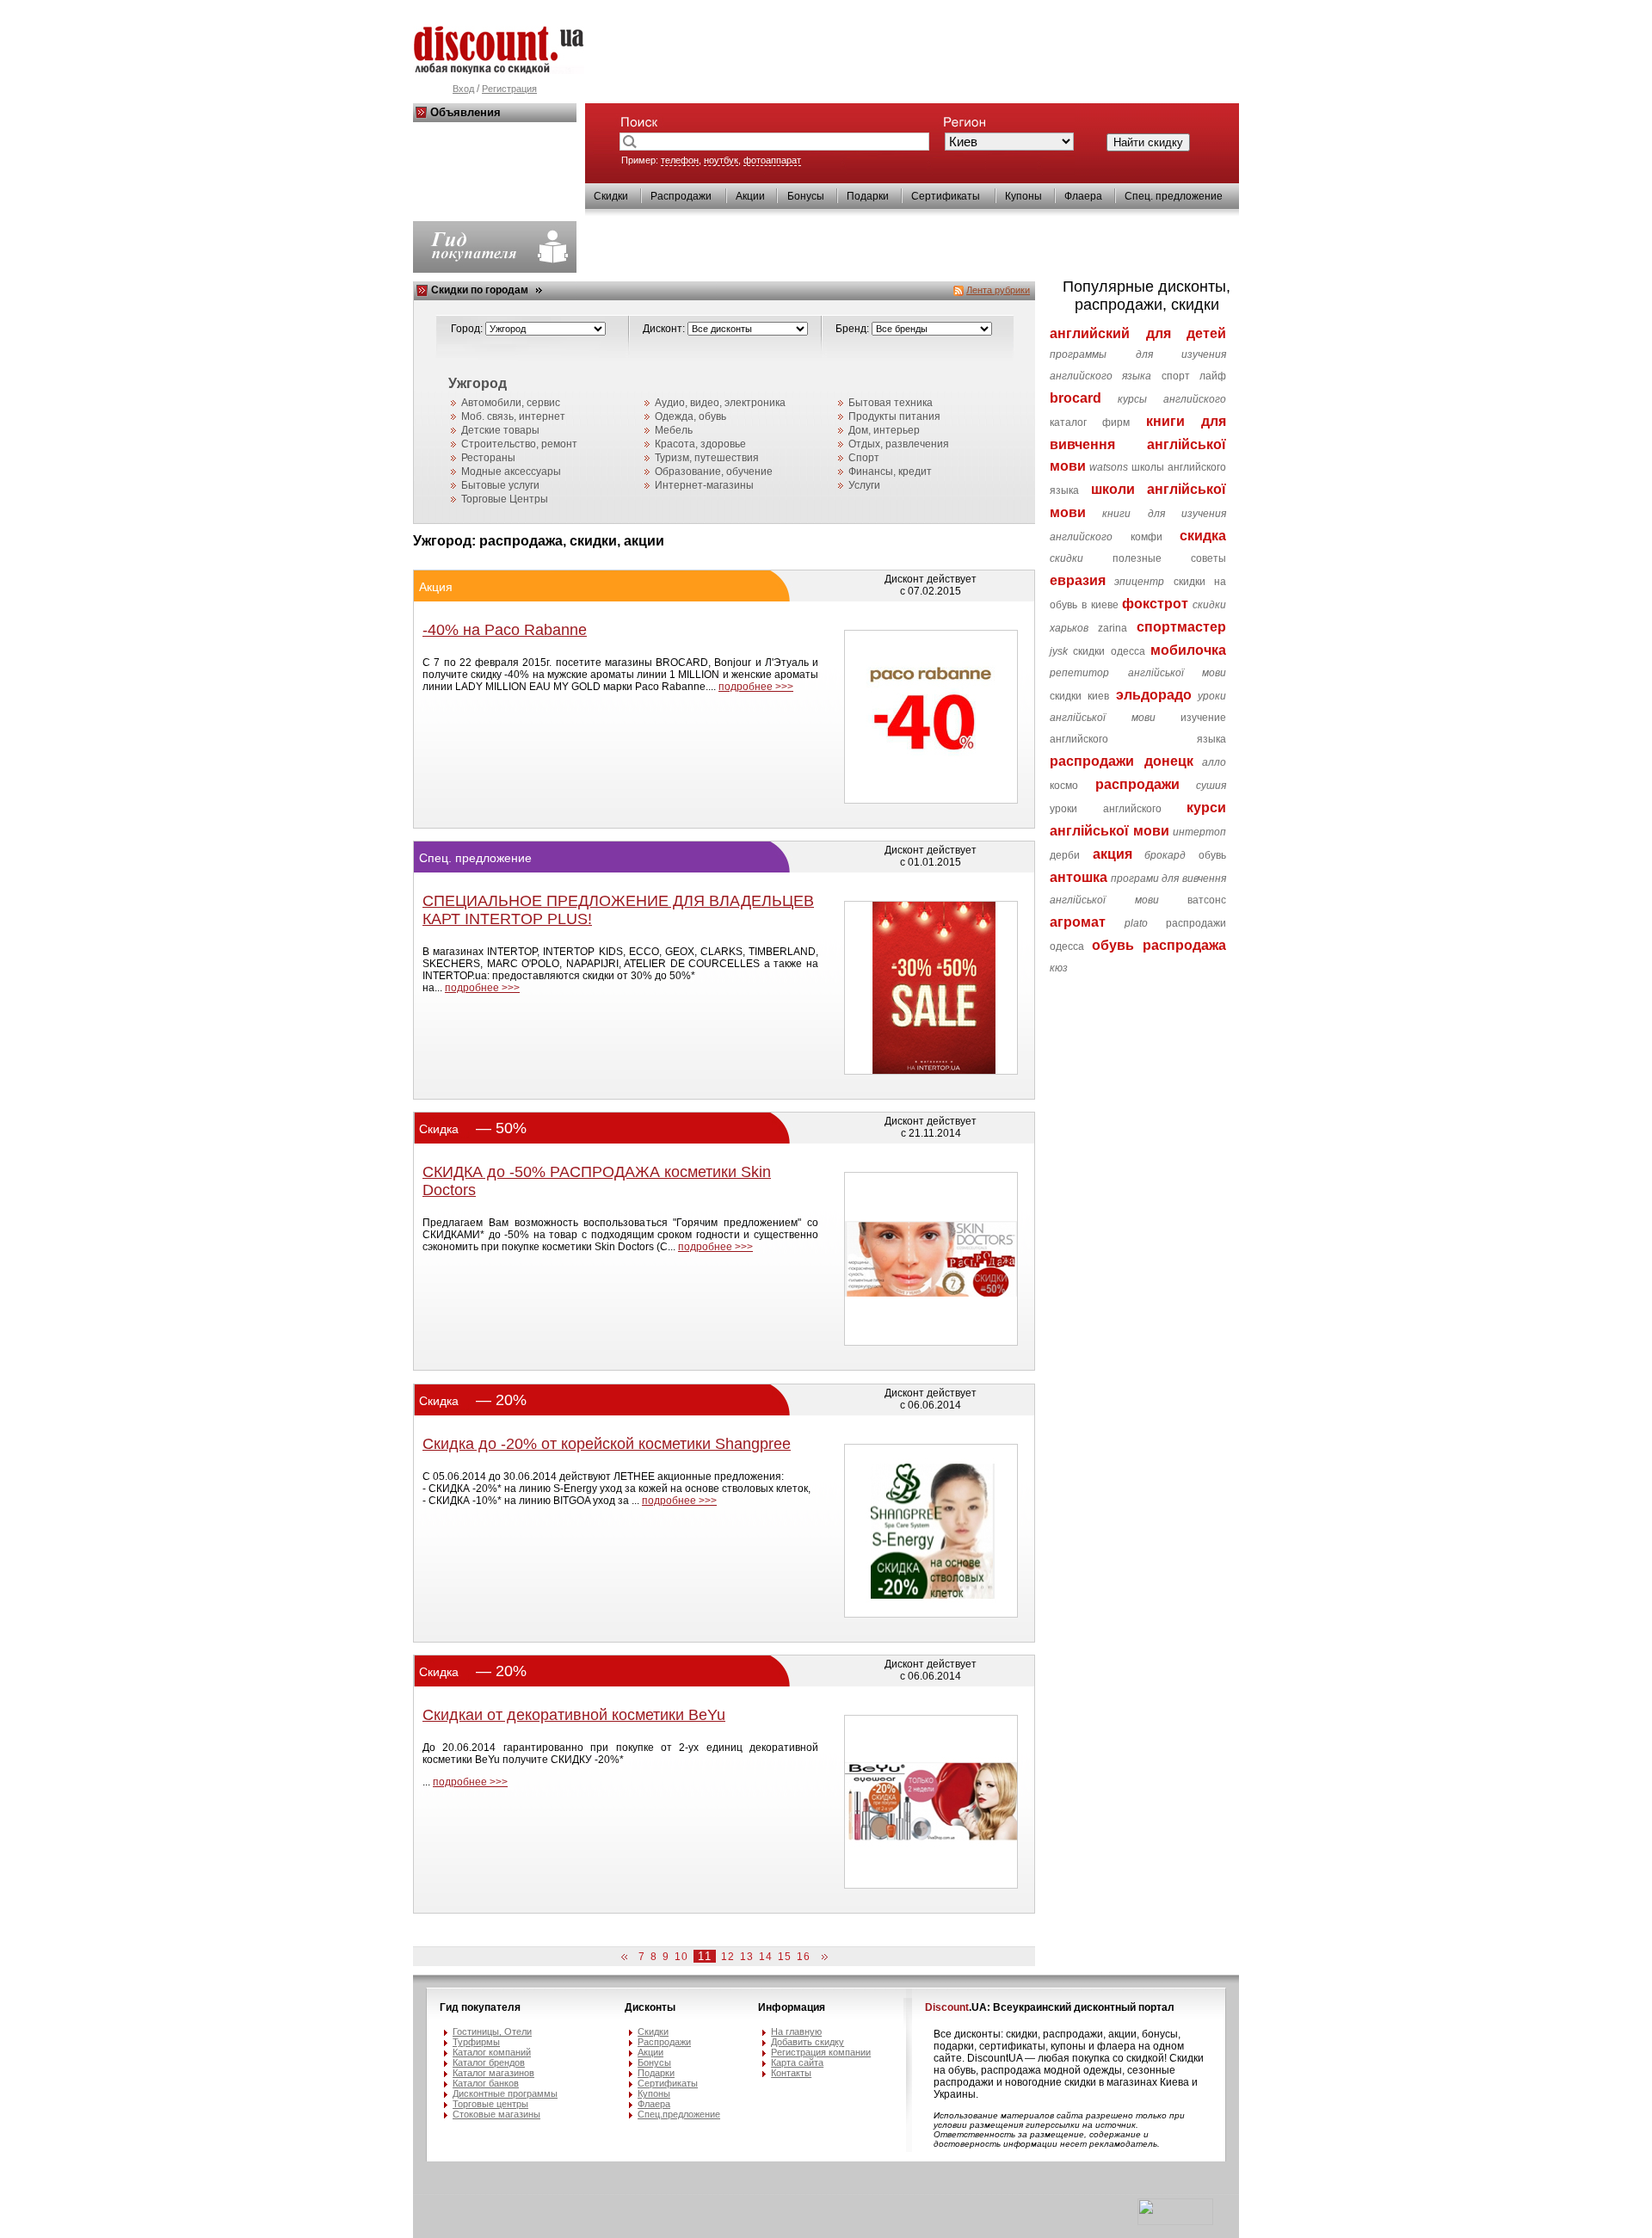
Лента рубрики (998, 290)
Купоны (1023, 196)
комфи (1147, 537)
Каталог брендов (489, 2062)
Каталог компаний (492, 2052)
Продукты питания (894, 416)
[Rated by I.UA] (1175, 2222)
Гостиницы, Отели (492, 2031)
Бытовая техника (891, 403)
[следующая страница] (822, 1957)
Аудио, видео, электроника (720, 403)
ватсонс (1207, 900)
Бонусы (806, 196)
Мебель (674, 430)
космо (1064, 786)
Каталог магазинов (493, 2073)
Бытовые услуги (500, 485)
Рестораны (488, 458)
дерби (1065, 855)
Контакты (791, 2073)
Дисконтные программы (505, 2093)
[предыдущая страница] (627, 1957)
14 (766, 1957)
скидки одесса (1109, 651)
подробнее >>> (756, 687)
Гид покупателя (480, 2007)
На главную (796, 2031)
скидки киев (1079, 696)
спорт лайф (1194, 376)
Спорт (864, 458)
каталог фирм (1090, 422)
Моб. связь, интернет (513, 416)
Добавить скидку (808, 2042)
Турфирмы (476, 2042)
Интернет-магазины (704, 485)
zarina (1113, 628)
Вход (463, 89)
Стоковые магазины (496, 2114)
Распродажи (681, 196)
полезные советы (1169, 558)
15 (785, 1957)
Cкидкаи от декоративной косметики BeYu (574, 1715)
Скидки (611, 196)
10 (681, 1957)
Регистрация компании (821, 2052)
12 (728, 1957)
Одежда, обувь (690, 416)
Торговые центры (490, 2104)
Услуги (864, 485)
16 (804, 1957)
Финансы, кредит (890, 472)
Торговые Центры (505, 499)
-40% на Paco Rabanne (505, 630)
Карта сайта (797, 2062)
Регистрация (509, 89)
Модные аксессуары (511, 472)
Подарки (868, 196)
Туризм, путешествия (707, 458)
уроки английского (1105, 809)
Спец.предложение (679, 2114)
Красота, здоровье (700, 444)
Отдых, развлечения (899, 444)
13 (747, 1957)
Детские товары (500, 430)
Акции (750, 196)
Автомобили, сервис (511, 403)
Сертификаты (946, 196)
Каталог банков (486, 2083)
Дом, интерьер (884, 430)
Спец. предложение (1174, 196)
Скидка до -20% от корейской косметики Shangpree (607, 1444)
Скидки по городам (480, 290)
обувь (1212, 855)
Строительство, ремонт (519, 444)
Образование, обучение (714, 472)
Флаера (1083, 196)
